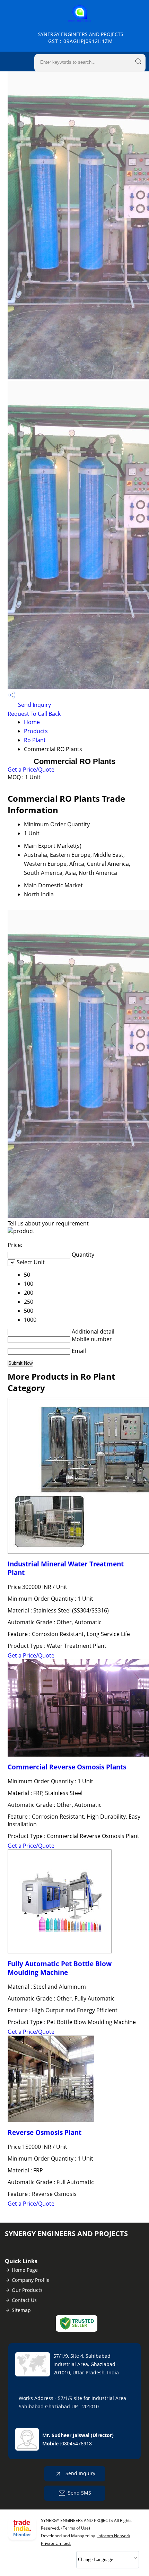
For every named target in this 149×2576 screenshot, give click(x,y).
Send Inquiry (34, 705)
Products (36, 731)
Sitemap (21, 2310)
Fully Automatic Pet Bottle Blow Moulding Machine (60, 1968)
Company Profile (31, 2280)
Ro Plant (35, 740)
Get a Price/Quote (31, 770)
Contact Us (24, 2300)
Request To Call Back (34, 714)
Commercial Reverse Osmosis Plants (67, 1767)
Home (32, 722)
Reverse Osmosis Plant (45, 2132)
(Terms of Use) (76, 2528)
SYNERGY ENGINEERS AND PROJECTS (81, 38)
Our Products (27, 2290)
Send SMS (80, 2493)
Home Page (25, 2270)
